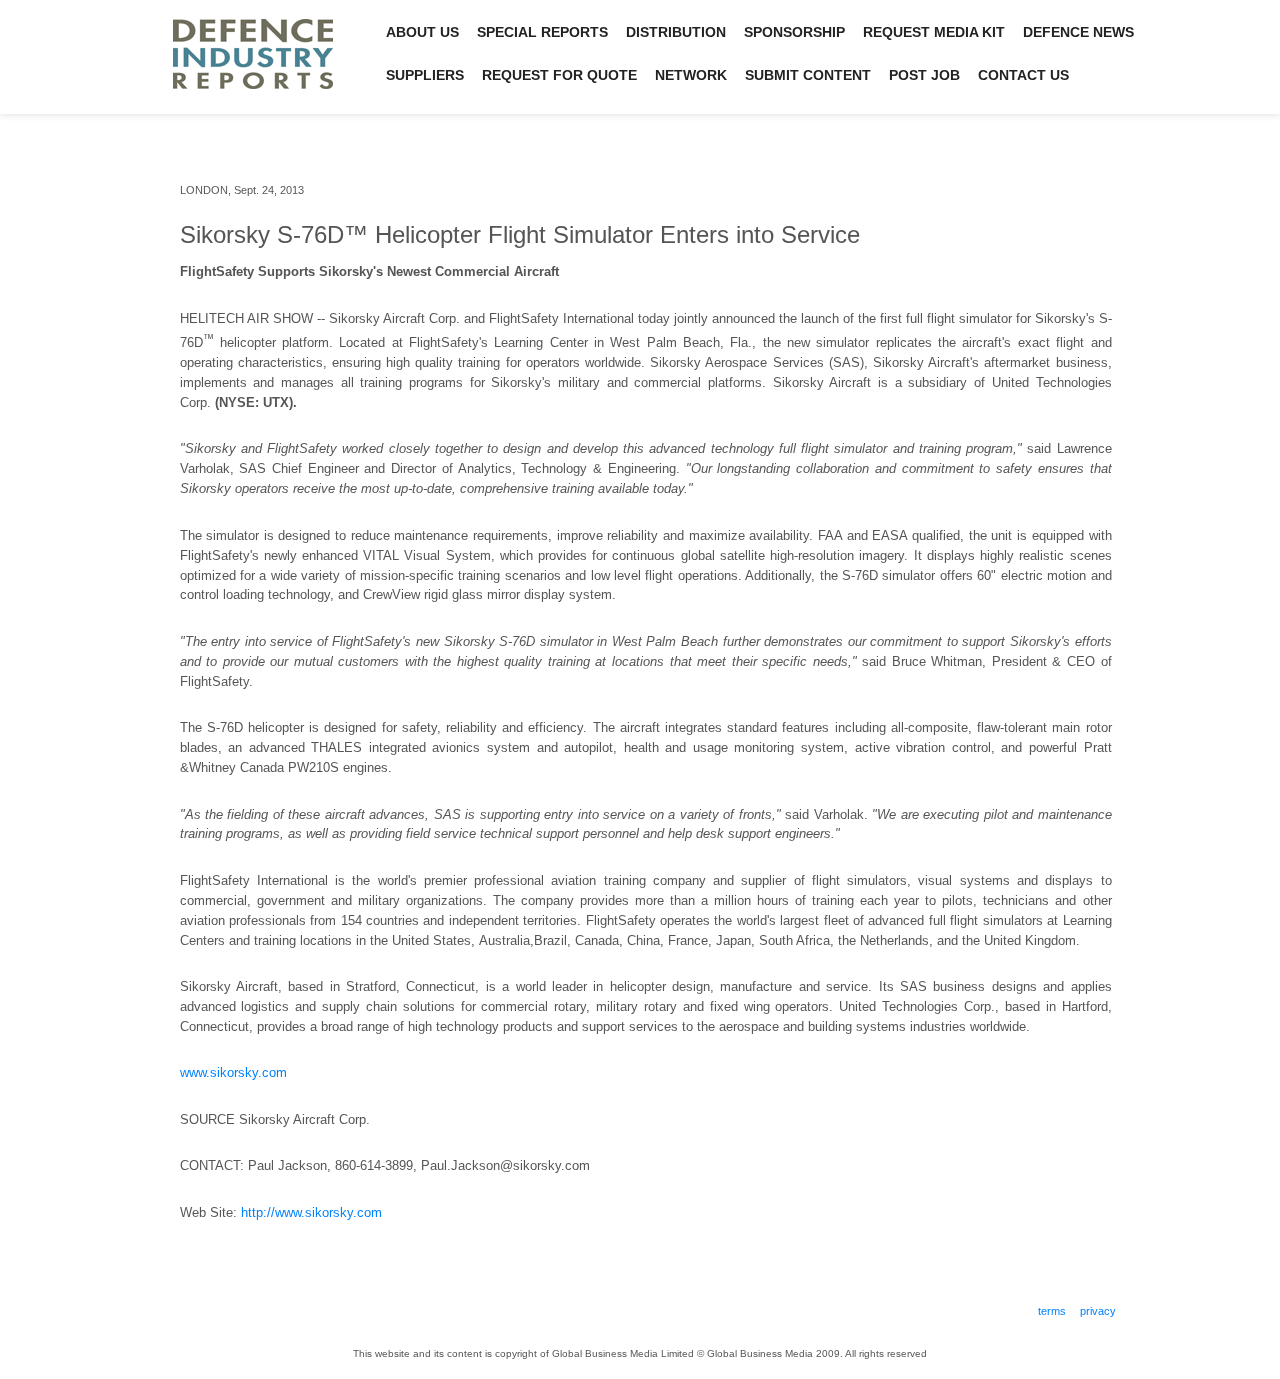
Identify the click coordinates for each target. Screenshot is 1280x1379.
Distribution (676, 32)
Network (691, 75)
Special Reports (542, 32)
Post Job (924, 75)
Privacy (1098, 1311)
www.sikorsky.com (233, 1072)
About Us (422, 32)
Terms (1052, 1311)
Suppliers (425, 75)
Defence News (1078, 32)
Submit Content (808, 75)
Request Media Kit (934, 32)
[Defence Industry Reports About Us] (253, 99)
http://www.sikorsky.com (311, 1212)
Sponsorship (794, 32)
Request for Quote (559, 75)
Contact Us (1023, 75)
